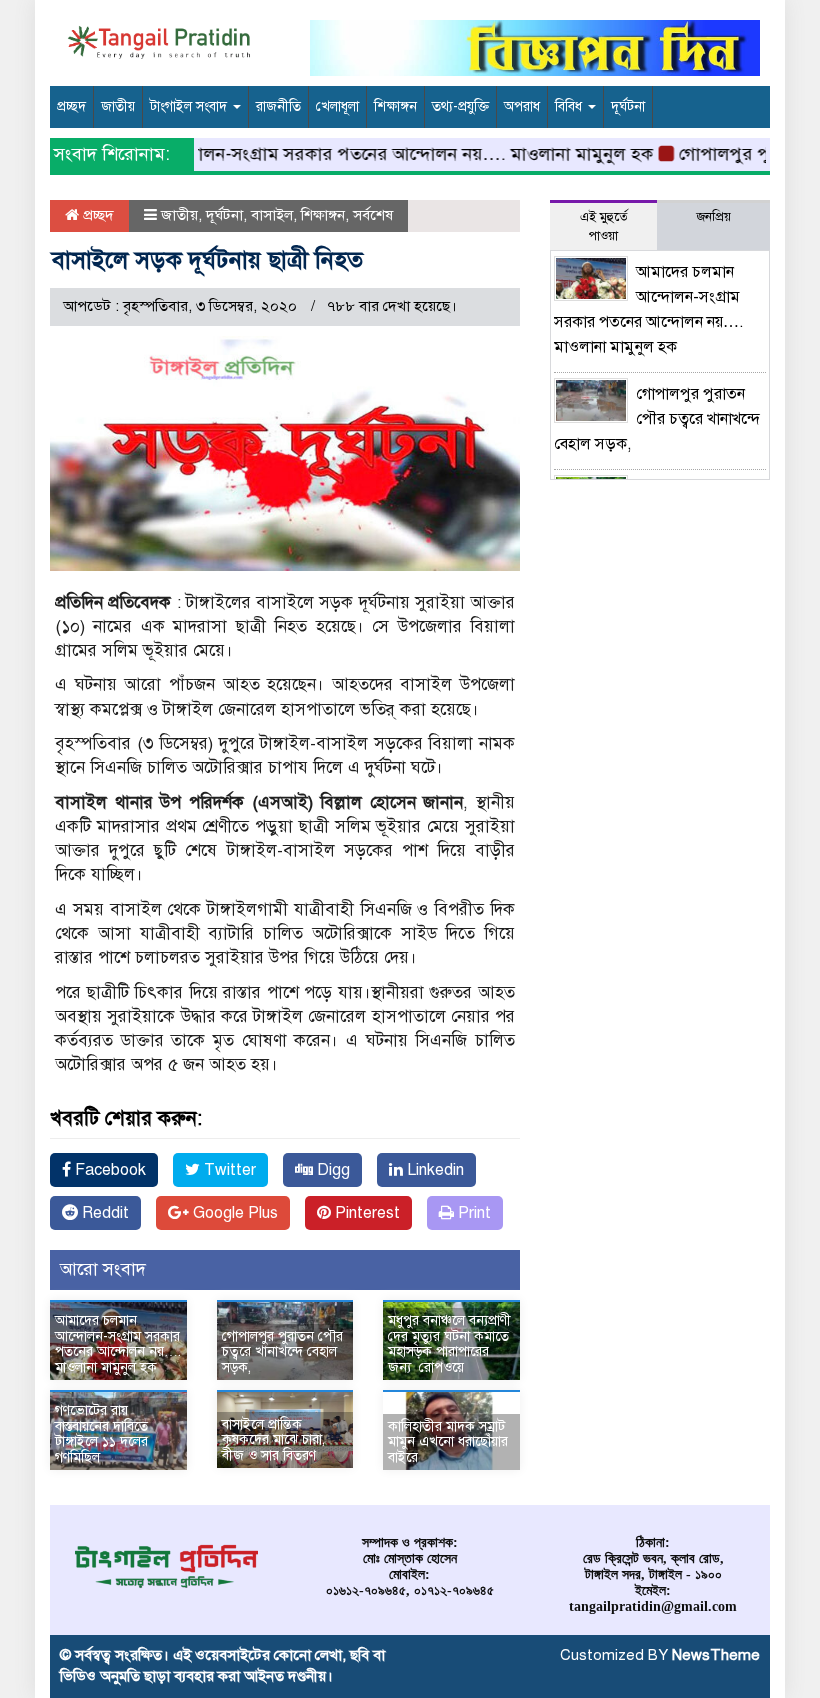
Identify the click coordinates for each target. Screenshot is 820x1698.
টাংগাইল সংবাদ (190, 106)
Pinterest (365, 1213)
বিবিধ (570, 106)
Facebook (108, 1170)
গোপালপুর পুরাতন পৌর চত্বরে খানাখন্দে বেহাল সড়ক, (282, 1352)
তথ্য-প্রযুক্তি (460, 106)
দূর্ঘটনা (628, 106)
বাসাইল (272, 215)
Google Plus (233, 1213)
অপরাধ (522, 106)
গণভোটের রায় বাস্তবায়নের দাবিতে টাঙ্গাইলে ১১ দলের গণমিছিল (101, 1433)
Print (472, 1213)
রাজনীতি (278, 106)
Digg (331, 1170)
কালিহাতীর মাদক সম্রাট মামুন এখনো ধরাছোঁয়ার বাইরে (448, 1442)
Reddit (103, 1213)
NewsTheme (716, 1655)
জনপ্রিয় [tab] (713, 217)
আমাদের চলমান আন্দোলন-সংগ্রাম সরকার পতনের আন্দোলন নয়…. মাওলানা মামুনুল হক (332, 154)
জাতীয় (118, 106)
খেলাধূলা (337, 106)
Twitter (228, 1170)
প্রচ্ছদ (71, 106)
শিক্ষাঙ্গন (395, 106)
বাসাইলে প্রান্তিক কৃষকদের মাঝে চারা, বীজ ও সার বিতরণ (273, 1440)
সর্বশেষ (373, 215)
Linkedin (433, 1170)
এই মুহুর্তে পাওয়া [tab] (604, 226)
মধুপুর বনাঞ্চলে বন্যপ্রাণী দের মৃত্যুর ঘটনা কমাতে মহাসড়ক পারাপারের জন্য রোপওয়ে (449, 1343)
